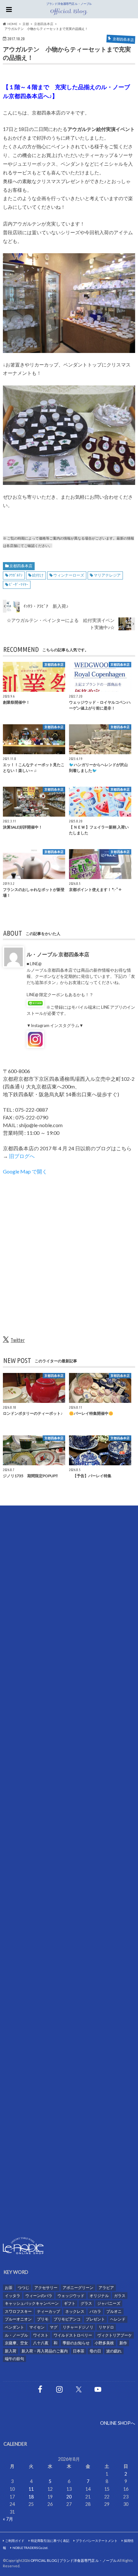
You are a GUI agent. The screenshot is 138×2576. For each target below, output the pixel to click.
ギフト (70, 2303)
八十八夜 (41, 2343)
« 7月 (8, 2519)
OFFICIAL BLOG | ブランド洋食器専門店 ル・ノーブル (73, 2560)
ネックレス (75, 2311)
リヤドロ (106, 2327)
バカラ (95, 2311)
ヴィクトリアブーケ (115, 2335)
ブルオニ (114, 2311)
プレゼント (95, 2319)
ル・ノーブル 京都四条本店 (58, 954)
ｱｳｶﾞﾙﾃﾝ (16, 575)
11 (31, 2489)
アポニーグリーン (78, 2288)
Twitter (18, 1340)
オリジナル (99, 2296)
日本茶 (79, 2351)
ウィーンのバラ (39, 2296)
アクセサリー (46, 2288)
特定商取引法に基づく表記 (50, 2541)
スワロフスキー (18, 2311)
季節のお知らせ (76, 2343)
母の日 (95, 2351)
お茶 (9, 2288)
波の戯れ (114, 2351)
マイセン (37, 2327)
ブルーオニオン (18, 2319)
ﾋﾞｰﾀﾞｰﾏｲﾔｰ (19, 584)
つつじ (23, 2288)
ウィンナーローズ (69, 575)
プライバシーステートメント (97, 2541)
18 (31, 2497)
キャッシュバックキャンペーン (32, 2303)
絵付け (38, 575)
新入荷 (11, 2351)
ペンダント (14, 2327)
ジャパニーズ (109, 2303)
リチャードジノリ (78, 2327)
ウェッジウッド (71, 2296)
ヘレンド (118, 2319)
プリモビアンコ (67, 2319)
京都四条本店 (21, 566)
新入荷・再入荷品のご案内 (45, 2351)
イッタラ (13, 2296)
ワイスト (41, 2335)
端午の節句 (14, 2359)
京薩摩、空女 (16, 2343)
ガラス (120, 2296)
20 (69, 2497)
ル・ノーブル (16, 2335)
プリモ (43, 2319)
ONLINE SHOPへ (118, 2423)
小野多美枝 (104, 2343)
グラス (86, 2303)
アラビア (106, 2288)
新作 (123, 2343)
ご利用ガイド (15, 2541)
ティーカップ (48, 2311)
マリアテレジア (107, 575)
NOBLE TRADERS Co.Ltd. (30, 2548)
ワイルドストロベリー (73, 2335)
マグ (54, 2327)
